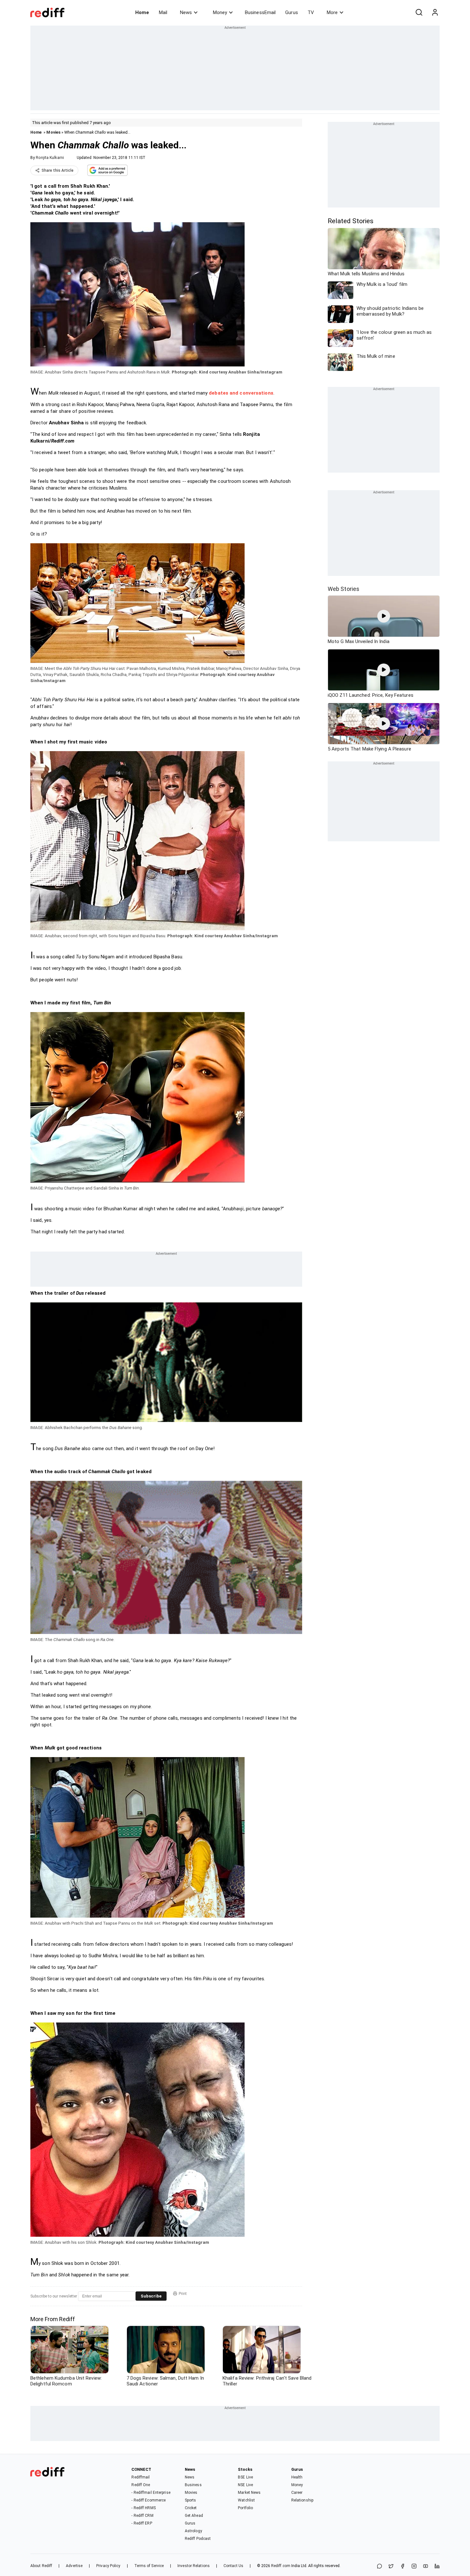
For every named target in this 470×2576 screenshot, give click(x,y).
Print (183, 2294)
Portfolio (245, 2508)
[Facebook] (403, 2567)
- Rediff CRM (142, 2516)
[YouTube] (426, 2567)
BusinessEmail (260, 12)
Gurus (292, 12)
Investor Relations (194, 2566)
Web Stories (344, 589)
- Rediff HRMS (143, 2508)
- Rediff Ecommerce (149, 2500)
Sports (191, 2500)
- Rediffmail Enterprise (151, 2493)
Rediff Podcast (198, 2539)
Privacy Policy (108, 2566)
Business (193, 2485)
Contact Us (233, 2566)
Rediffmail (141, 2477)
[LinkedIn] (437, 2567)
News (186, 12)
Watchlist (246, 2500)
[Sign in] (435, 12)
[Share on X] (391, 2567)
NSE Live (245, 2485)
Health (297, 2477)
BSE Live (245, 2477)
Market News (249, 2493)
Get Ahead (194, 2516)
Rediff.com (281, 2566)
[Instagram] (414, 2567)
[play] (384, 616)
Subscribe (151, 2296)
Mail (163, 12)
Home (142, 12)
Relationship (302, 2500)
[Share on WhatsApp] (380, 2567)
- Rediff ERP (142, 2523)
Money (220, 12)
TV (311, 12)
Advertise (74, 2566)
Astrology (193, 2531)
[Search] (419, 12)
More (332, 12)
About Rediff (41, 2566)
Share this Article (58, 170)
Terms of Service (149, 2566)
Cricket (191, 2508)
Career (297, 2493)
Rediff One (141, 2485)
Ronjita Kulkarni (50, 158)
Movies (53, 132)
